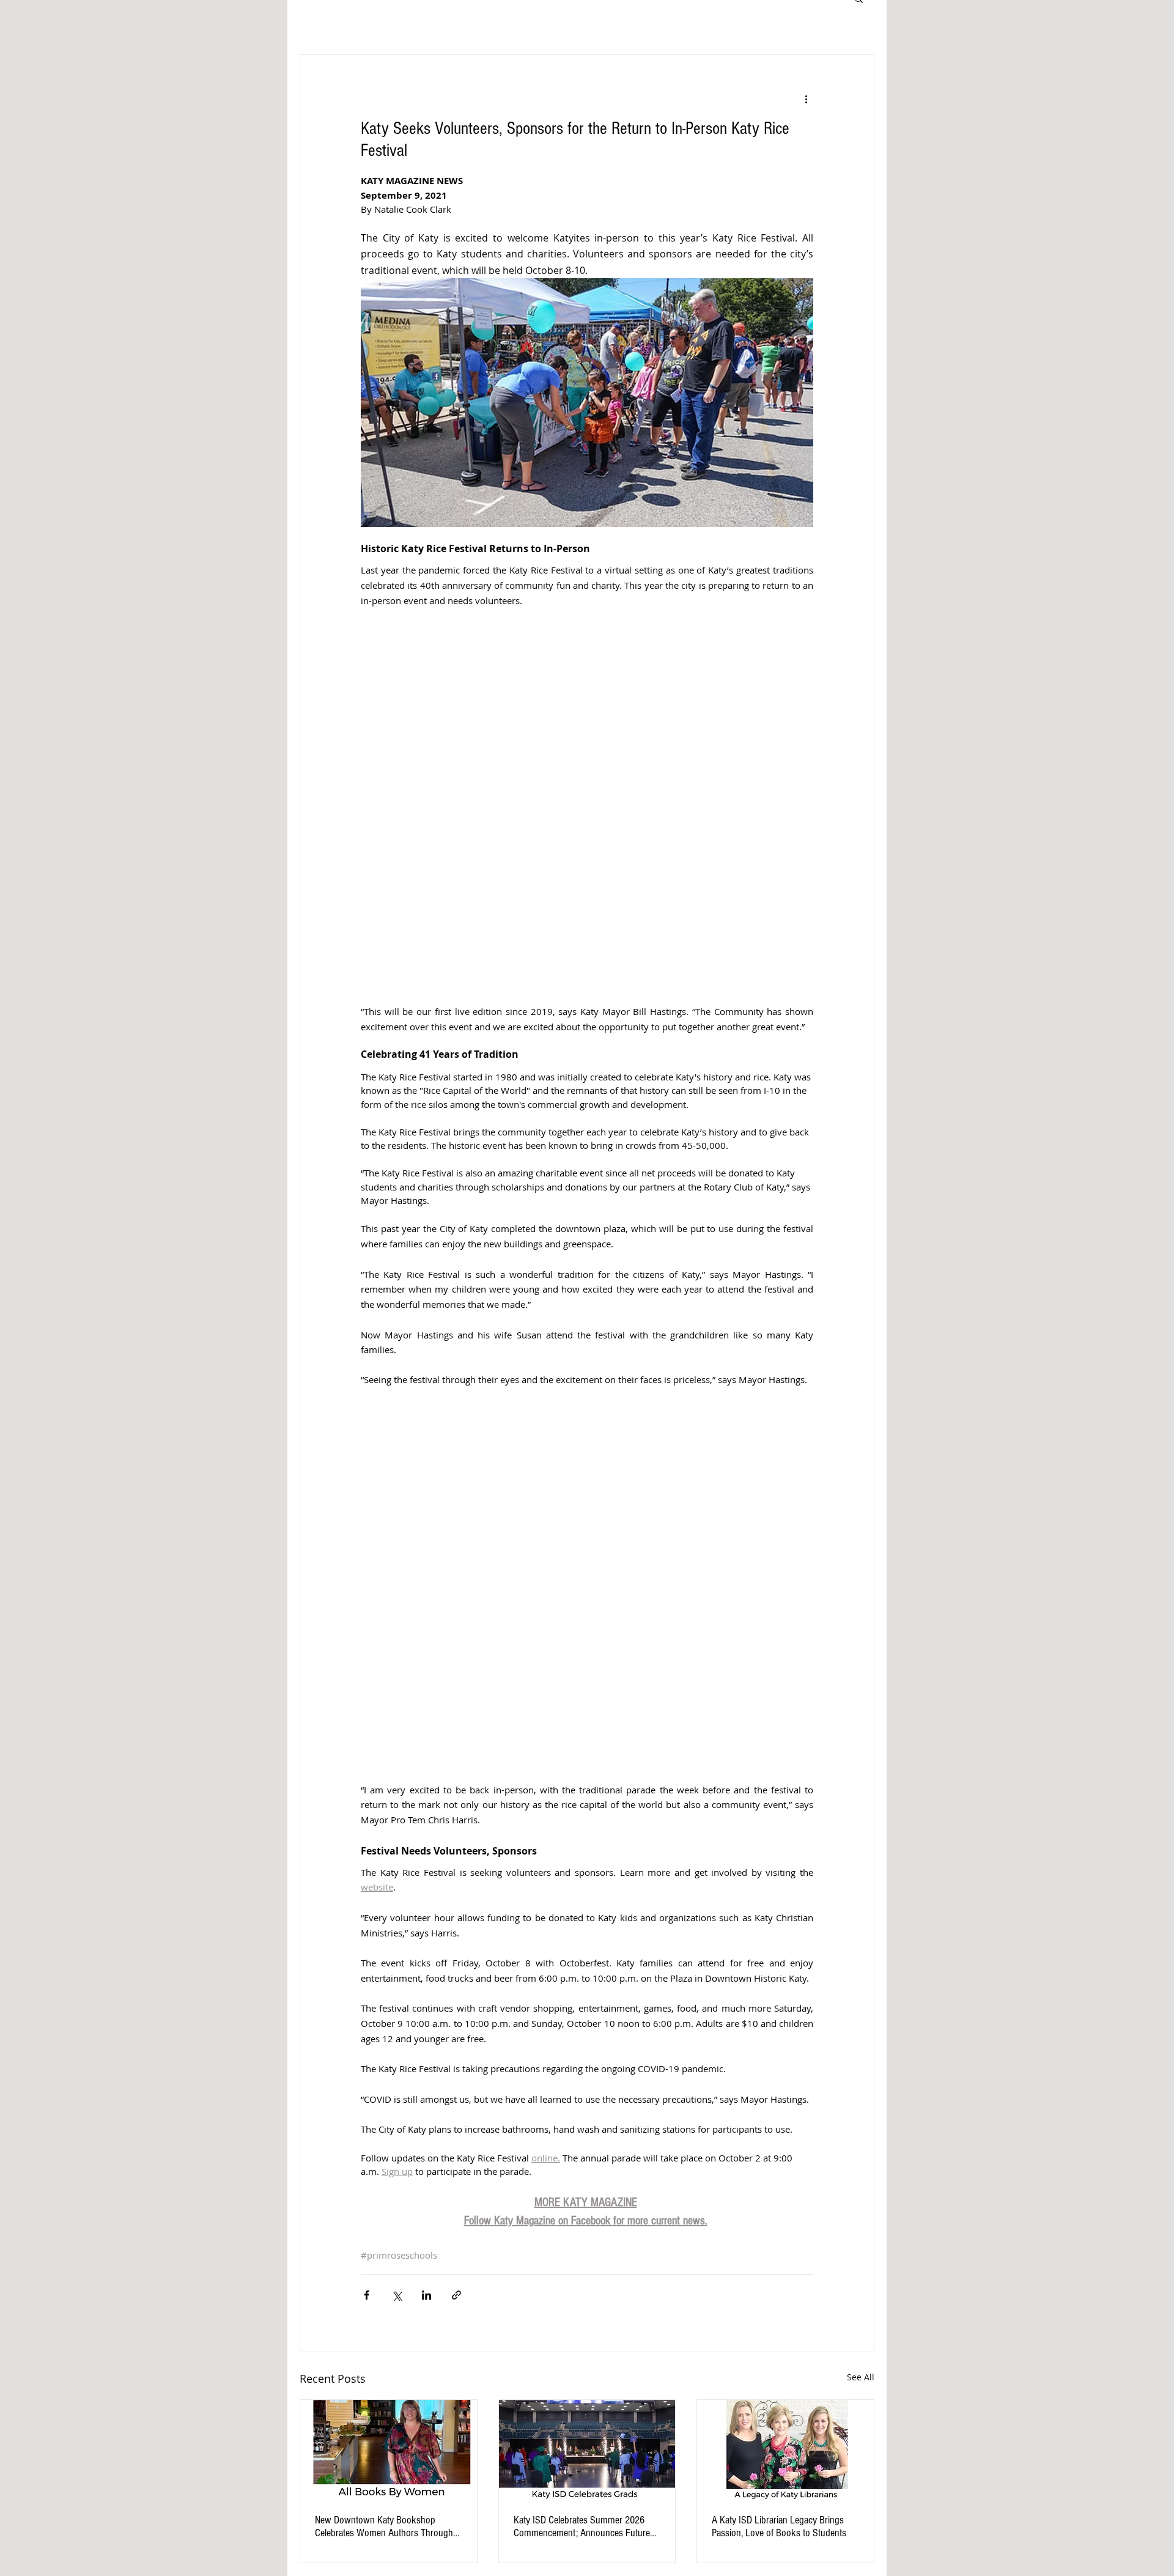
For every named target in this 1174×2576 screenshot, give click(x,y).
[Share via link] (456, 2295)
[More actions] (806, 99)
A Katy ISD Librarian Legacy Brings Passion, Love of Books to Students (779, 2526)
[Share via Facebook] (367, 2295)
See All (861, 2377)
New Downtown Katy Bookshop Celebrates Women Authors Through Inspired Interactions (384, 2526)
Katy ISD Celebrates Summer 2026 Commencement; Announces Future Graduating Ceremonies (582, 2526)
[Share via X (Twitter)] (397, 2295)
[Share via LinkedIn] (426, 2295)
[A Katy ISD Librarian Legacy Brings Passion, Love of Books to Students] (785, 2449)
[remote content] (587, 806)
